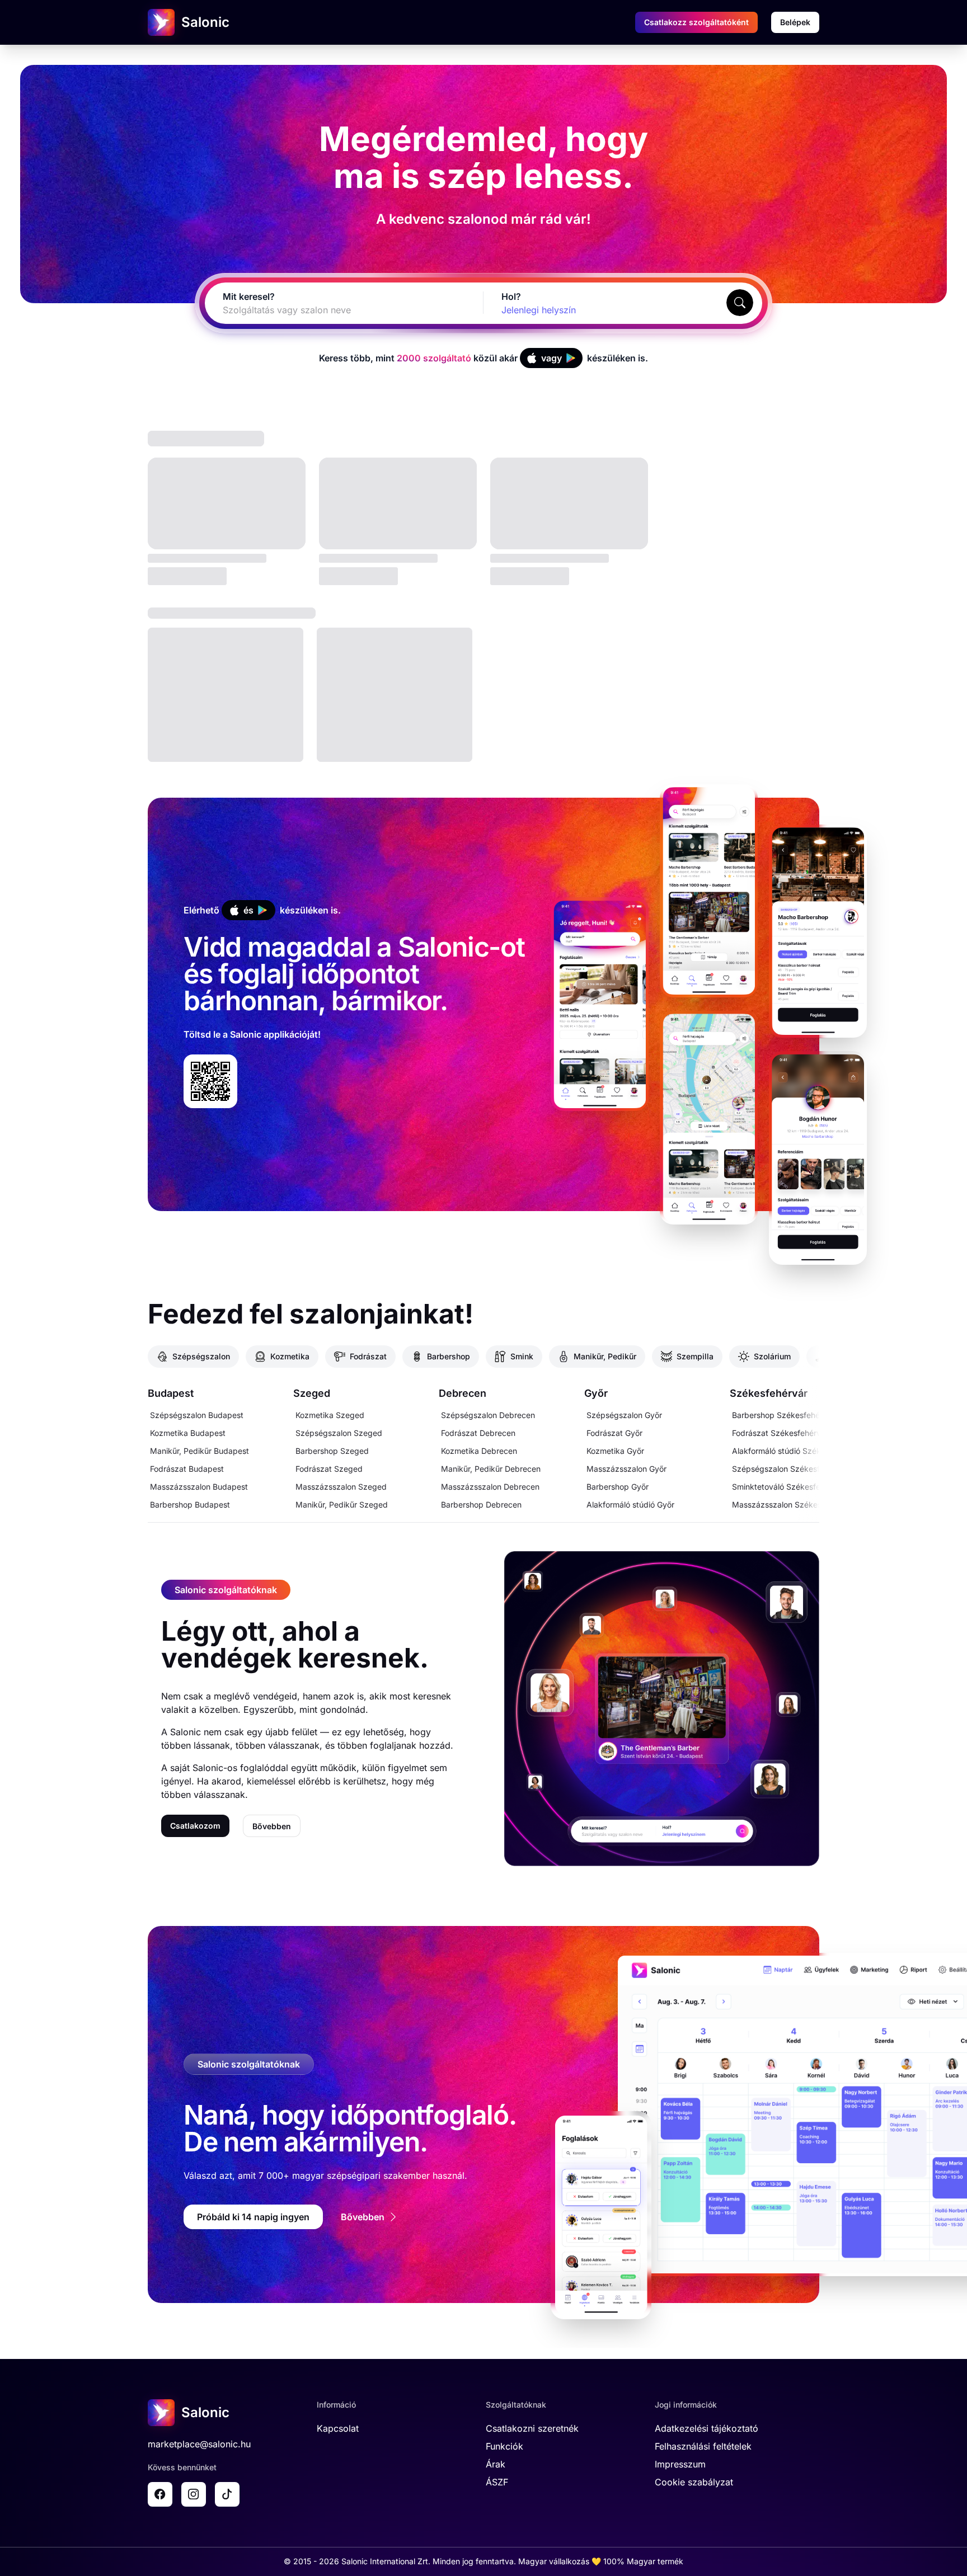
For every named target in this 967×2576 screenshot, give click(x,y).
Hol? (511, 296)
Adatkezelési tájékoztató (707, 2428)
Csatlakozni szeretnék (532, 2428)
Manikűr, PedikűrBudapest (199, 1451)
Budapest (171, 1393)
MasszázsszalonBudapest (199, 1487)
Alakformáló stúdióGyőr (630, 1504)
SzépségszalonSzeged (339, 1433)
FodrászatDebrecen (478, 1433)
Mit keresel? (249, 296)
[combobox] (331, 310)
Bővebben (272, 1826)
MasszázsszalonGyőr (626, 1469)
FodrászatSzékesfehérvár (780, 1433)
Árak (496, 2464)
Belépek (795, 22)
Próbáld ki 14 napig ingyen (253, 2217)
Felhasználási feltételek (703, 2446)
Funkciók (504, 2446)
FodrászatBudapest (187, 1469)
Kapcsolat (338, 2428)
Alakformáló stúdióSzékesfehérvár (796, 1451)
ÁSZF (497, 2482)
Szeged (312, 1393)
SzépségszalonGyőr (624, 1415)
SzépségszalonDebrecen (488, 1415)
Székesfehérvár (769, 1393)
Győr (596, 1393)
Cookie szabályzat (694, 2482)
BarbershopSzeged (332, 1451)
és (248, 910)
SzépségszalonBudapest (197, 1415)
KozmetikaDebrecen (479, 1451)
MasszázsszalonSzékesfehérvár (792, 1504)
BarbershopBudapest (190, 1504)
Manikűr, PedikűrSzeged (342, 1504)
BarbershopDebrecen (481, 1504)
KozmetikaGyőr (615, 1451)
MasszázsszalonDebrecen (490, 1487)
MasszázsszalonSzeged (341, 1487)
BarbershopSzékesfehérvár (783, 1415)
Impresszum (680, 2464)
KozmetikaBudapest (188, 1433)
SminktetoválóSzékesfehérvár (788, 1487)
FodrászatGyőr (614, 1433)
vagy (551, 358)
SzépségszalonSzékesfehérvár (790, 1469)
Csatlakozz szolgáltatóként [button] (696, 22)
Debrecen (463, 1393)
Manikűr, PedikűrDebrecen (491, 1469)
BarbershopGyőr (618, 1487)
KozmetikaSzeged (330, 1415)
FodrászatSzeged (329, 1469)
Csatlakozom (195, 1826)
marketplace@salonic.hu (199, 2444)
